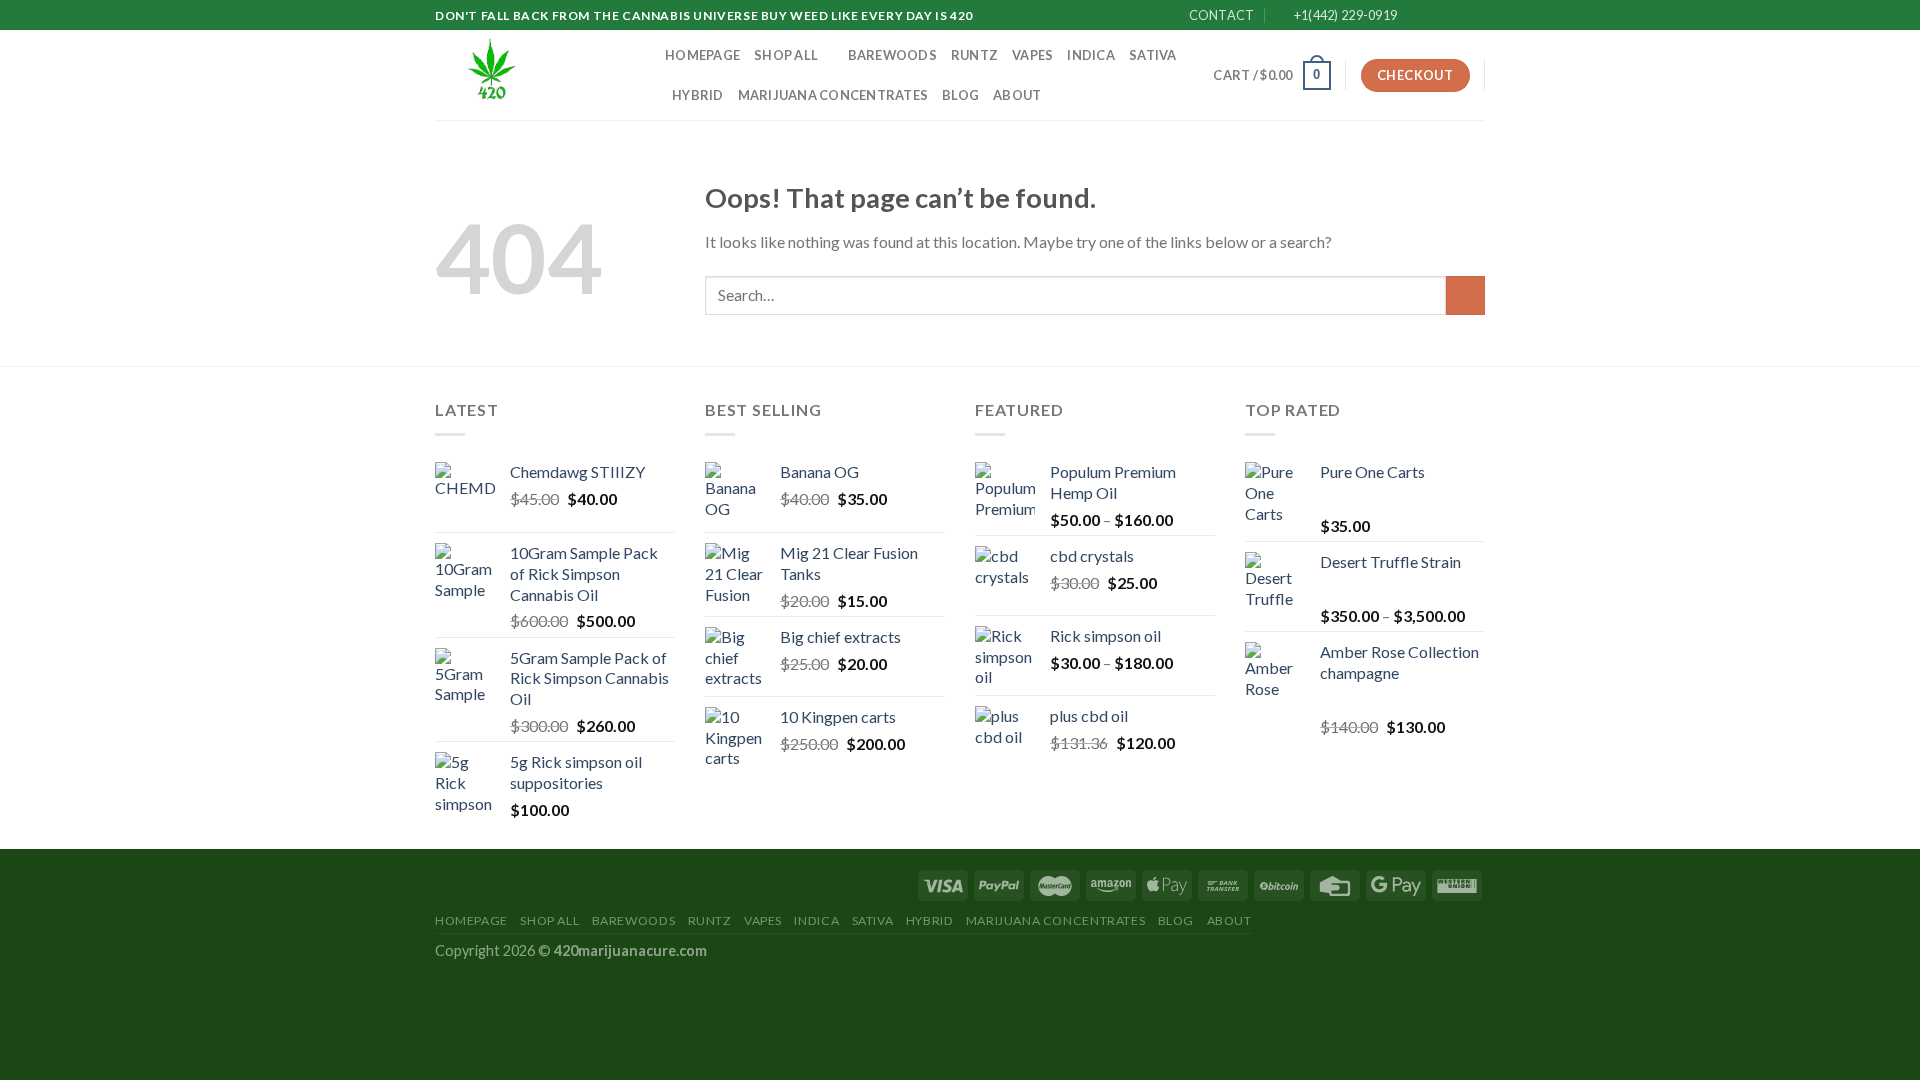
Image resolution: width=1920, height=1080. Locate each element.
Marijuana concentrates (833, 95)
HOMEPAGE (702, 55)
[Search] (1191, 75)
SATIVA (1153, 55)
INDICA (1091, 55)
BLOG (960, 95)
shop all (786, 55)
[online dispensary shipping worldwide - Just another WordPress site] (535, 75)
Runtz (974, 55)
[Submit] (1465, 295)
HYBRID (698, 95)
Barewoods (892, 55)
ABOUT (1017, 95)
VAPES (1032, 55)
